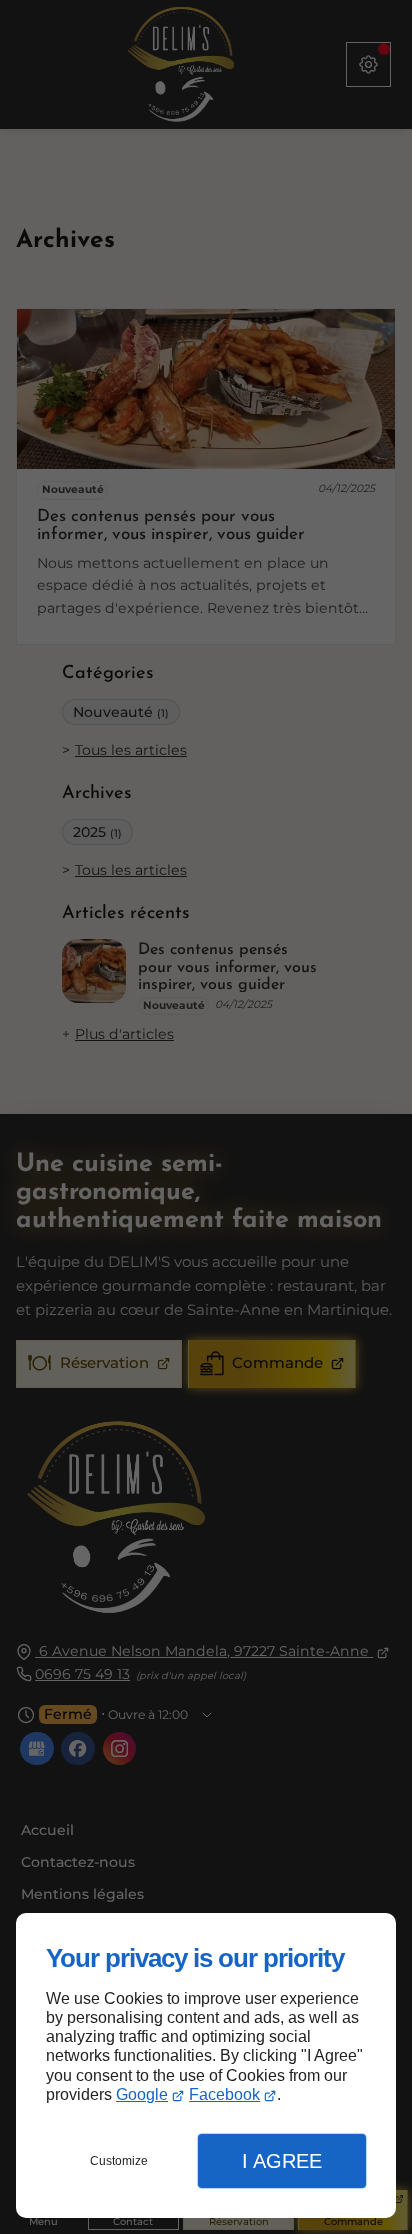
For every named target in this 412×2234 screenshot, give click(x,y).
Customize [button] (119, 2161)
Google (142, 2094)
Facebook (224, 2094)
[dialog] (206, 2065)
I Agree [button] (282, 2161)
